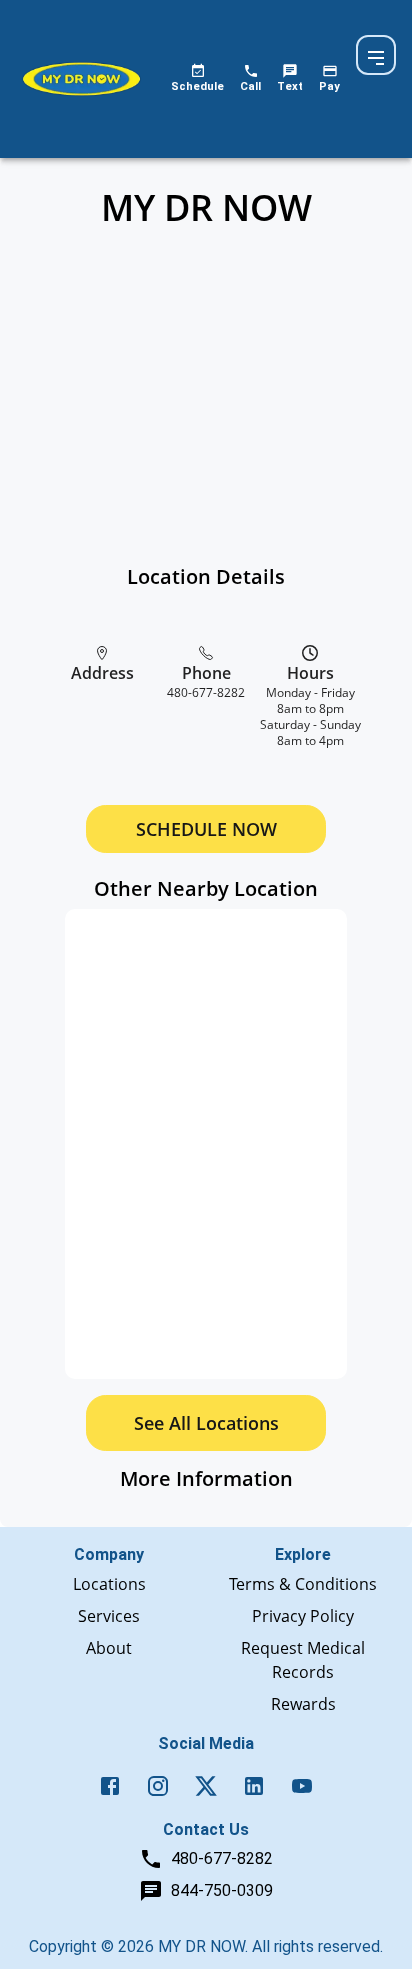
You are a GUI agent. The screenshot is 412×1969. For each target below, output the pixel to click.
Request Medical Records (303, 1660)
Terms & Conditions (303, 1584)
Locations (109, 1584)
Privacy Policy (303, 1616)
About (109, 1648)
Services (109, 1616)
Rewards (303, 1704)
